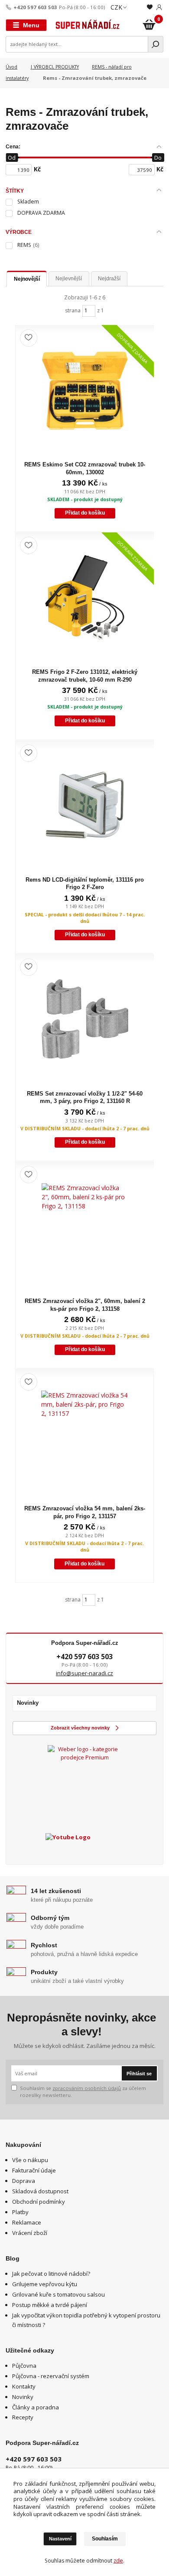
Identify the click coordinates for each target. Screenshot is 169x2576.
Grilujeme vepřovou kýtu (45, 2284)
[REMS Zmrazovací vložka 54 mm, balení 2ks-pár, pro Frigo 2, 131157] (84, 1434)
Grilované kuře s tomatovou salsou (58, 2294)
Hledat (156, 44)
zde (118, 2561)
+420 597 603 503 (35, 7)
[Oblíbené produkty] (150, 7)
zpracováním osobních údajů (87, 2088)
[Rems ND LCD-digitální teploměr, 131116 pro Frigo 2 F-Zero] (85, 805)
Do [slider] (158, 158)
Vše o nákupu (30, 2160)
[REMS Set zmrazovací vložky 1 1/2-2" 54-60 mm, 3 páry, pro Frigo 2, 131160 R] (85, 1019)
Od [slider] (12, 158)
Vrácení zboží (30, 2233)
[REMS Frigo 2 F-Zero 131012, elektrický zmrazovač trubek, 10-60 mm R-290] (85, 597)
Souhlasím (105, 2539)
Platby (20, 2212)
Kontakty (24, 2386)
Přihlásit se (139, 2074)
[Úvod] (88, 25)
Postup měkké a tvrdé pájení (50, 2305)
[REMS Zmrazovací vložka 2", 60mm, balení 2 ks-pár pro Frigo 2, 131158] (85, 1227)
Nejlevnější (69, 279)
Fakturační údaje (34, 2170)
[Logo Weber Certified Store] (84, 1782)
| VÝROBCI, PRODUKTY (55, 67)
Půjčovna (24, 2366)
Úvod (11, 67)
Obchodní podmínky (39, 2202)
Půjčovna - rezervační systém (51, 2376)
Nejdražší (109, 279)
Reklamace (27, 2222)
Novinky (23, 2397)
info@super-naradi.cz (84, 1673)
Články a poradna (36, 2407)
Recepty (23, 2417)
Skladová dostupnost (40, 2191)
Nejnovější (27, 279)
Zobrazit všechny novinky (80, 1728)
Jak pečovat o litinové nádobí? (51, 2274)
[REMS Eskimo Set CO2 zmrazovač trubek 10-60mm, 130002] (85, 390)
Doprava (24, 2181)
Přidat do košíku (85, 513)
